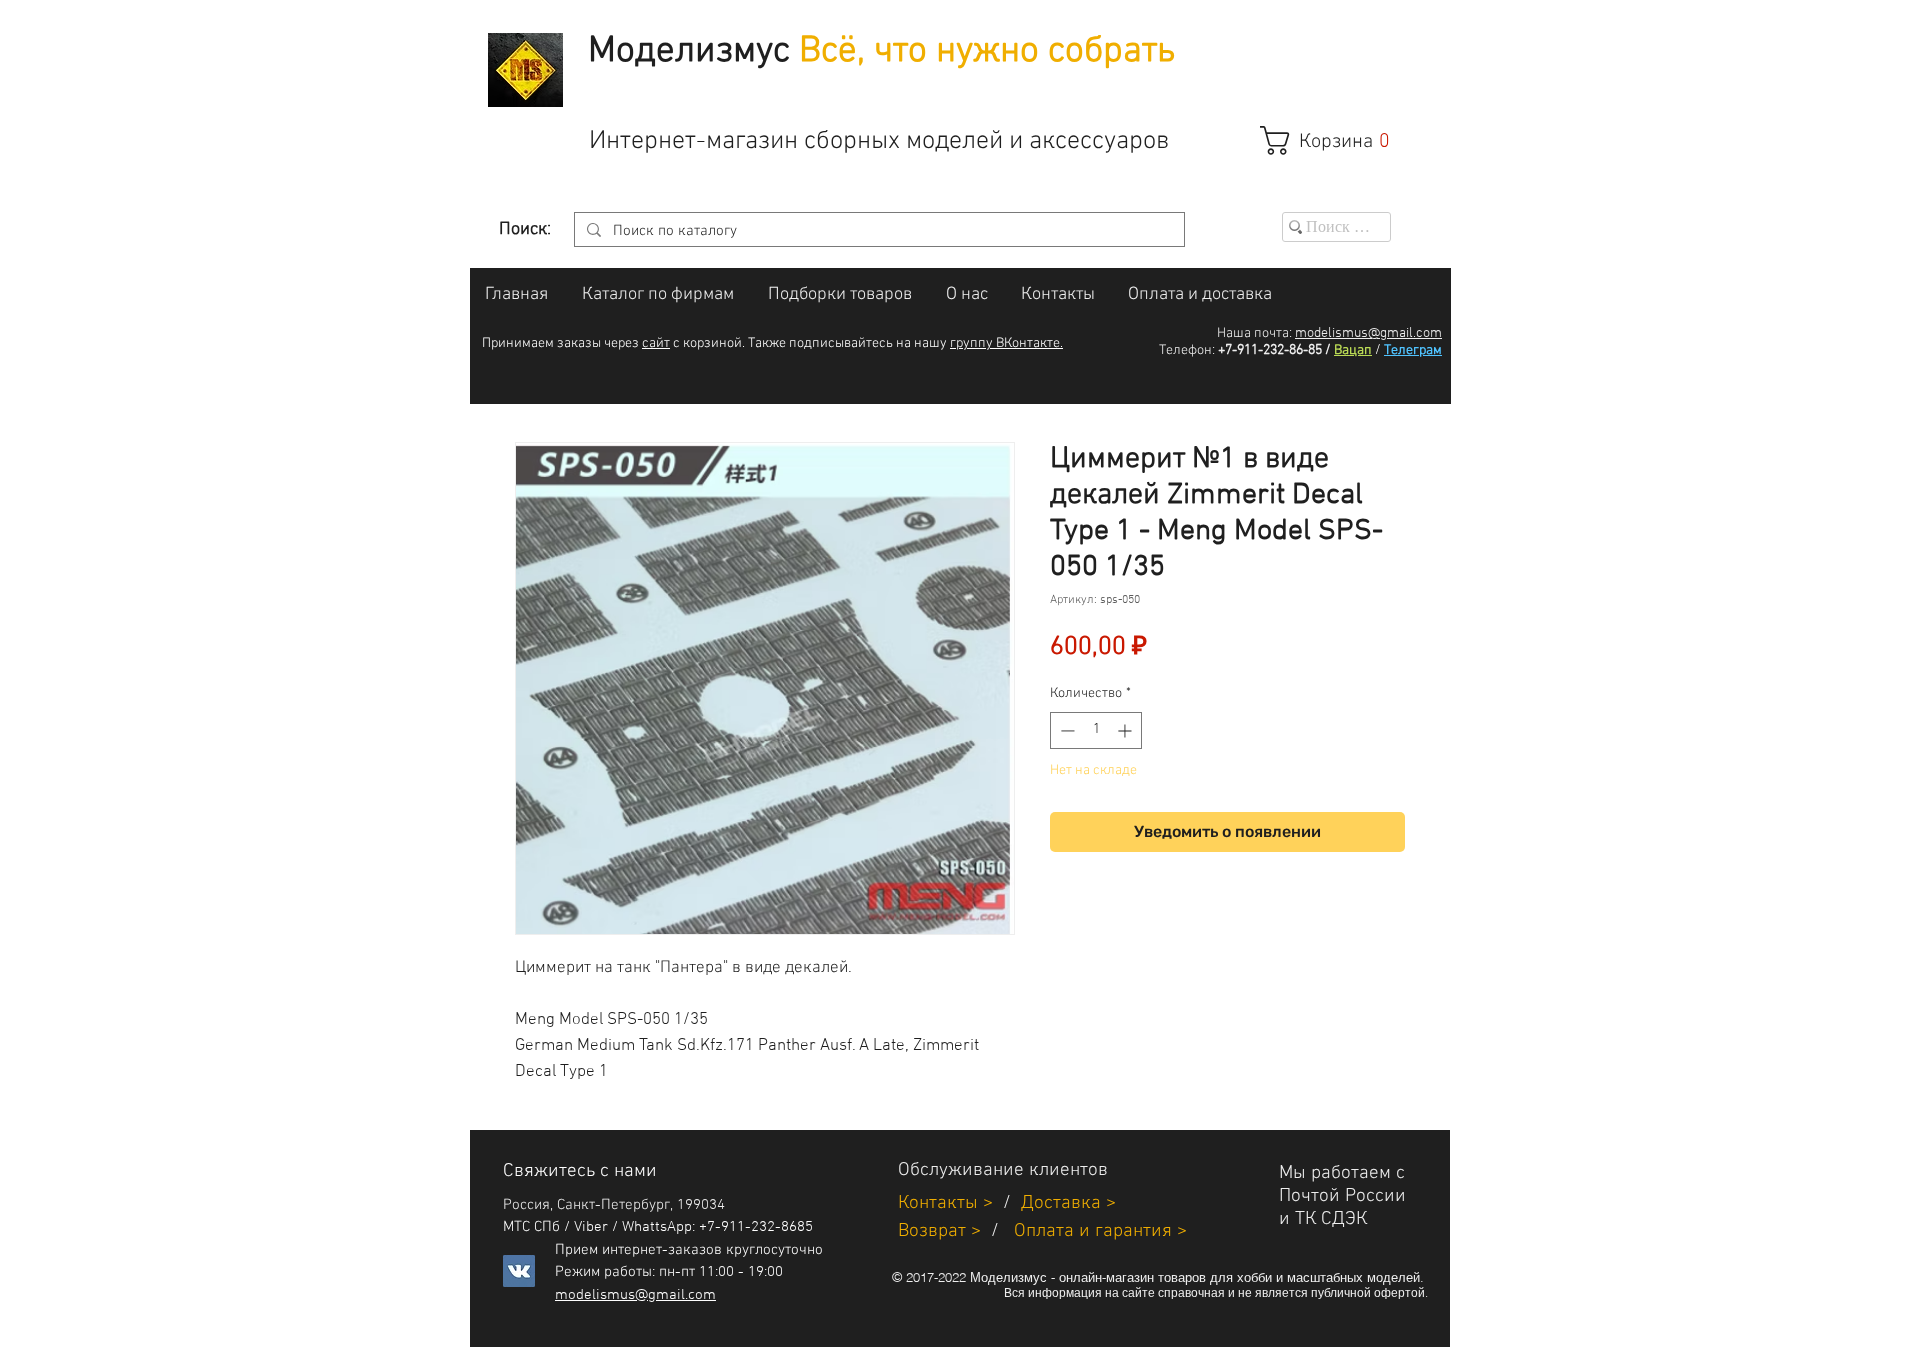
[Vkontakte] (519, 1271)
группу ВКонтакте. (1006, 343)
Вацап (1353, 350)
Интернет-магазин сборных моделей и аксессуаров (879, 141)
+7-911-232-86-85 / (1274, 350)
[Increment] (1126, 730)
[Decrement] (1065, 730)
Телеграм (1413, 350)
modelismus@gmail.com (1368, 333)
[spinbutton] (1096, 730)
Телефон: (1187, 350)
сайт (656, 343)
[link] (1335, 140)
